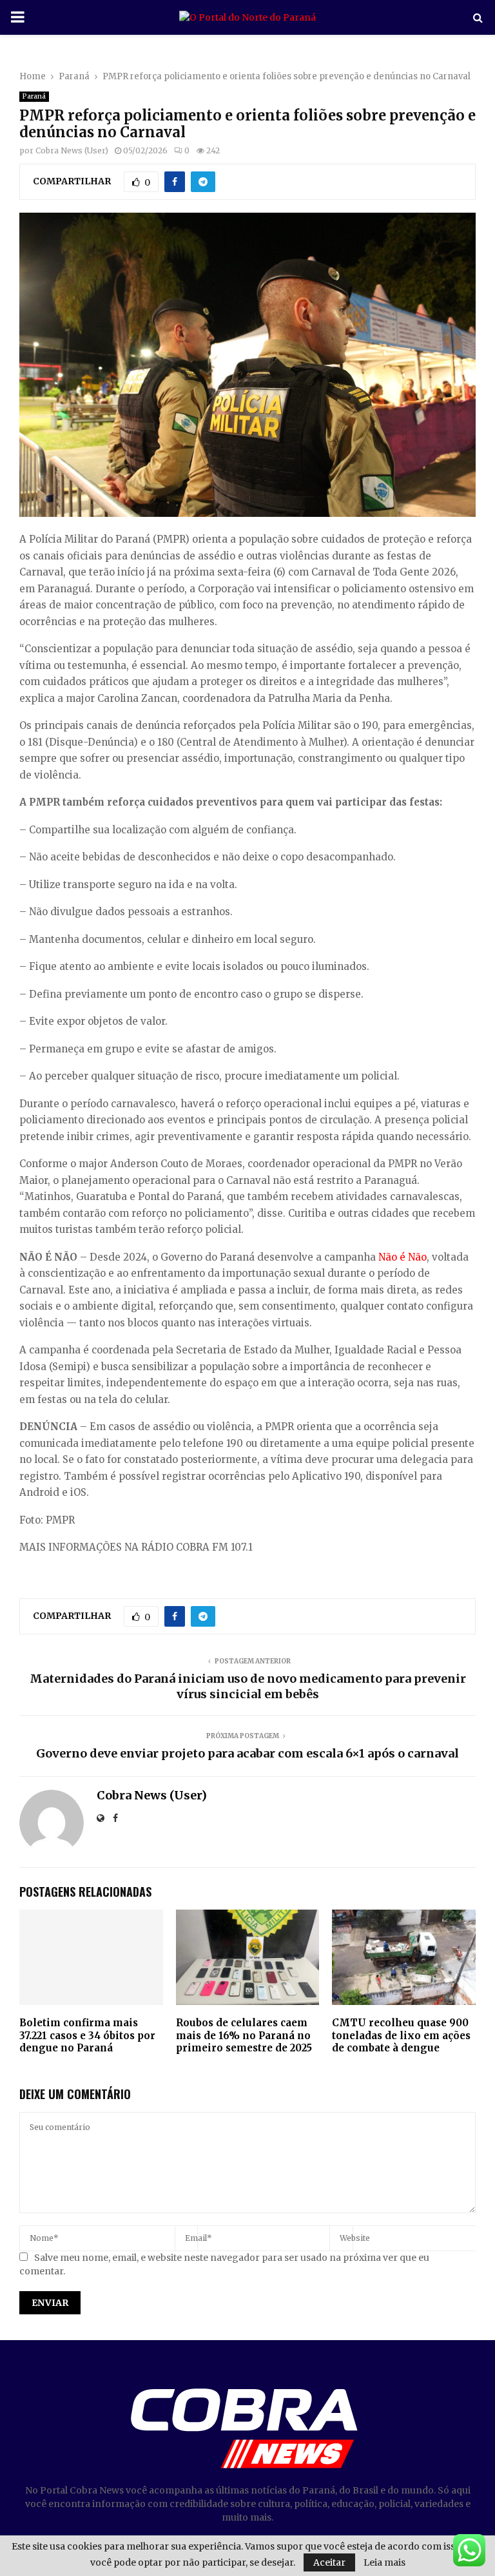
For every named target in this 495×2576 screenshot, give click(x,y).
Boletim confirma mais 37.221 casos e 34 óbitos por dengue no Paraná (87, 2035)
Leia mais (384, 2562)
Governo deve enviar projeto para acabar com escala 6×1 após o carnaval (247, 1753)
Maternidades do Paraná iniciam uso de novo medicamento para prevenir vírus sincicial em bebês (248, 1686)
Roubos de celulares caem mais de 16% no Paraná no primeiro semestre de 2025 (244, 2035)
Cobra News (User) (72, 150)
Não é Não (403, 1257)
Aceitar (329, 2562)
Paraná (34, 96)
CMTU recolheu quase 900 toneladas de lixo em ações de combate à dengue (401, 2035)
